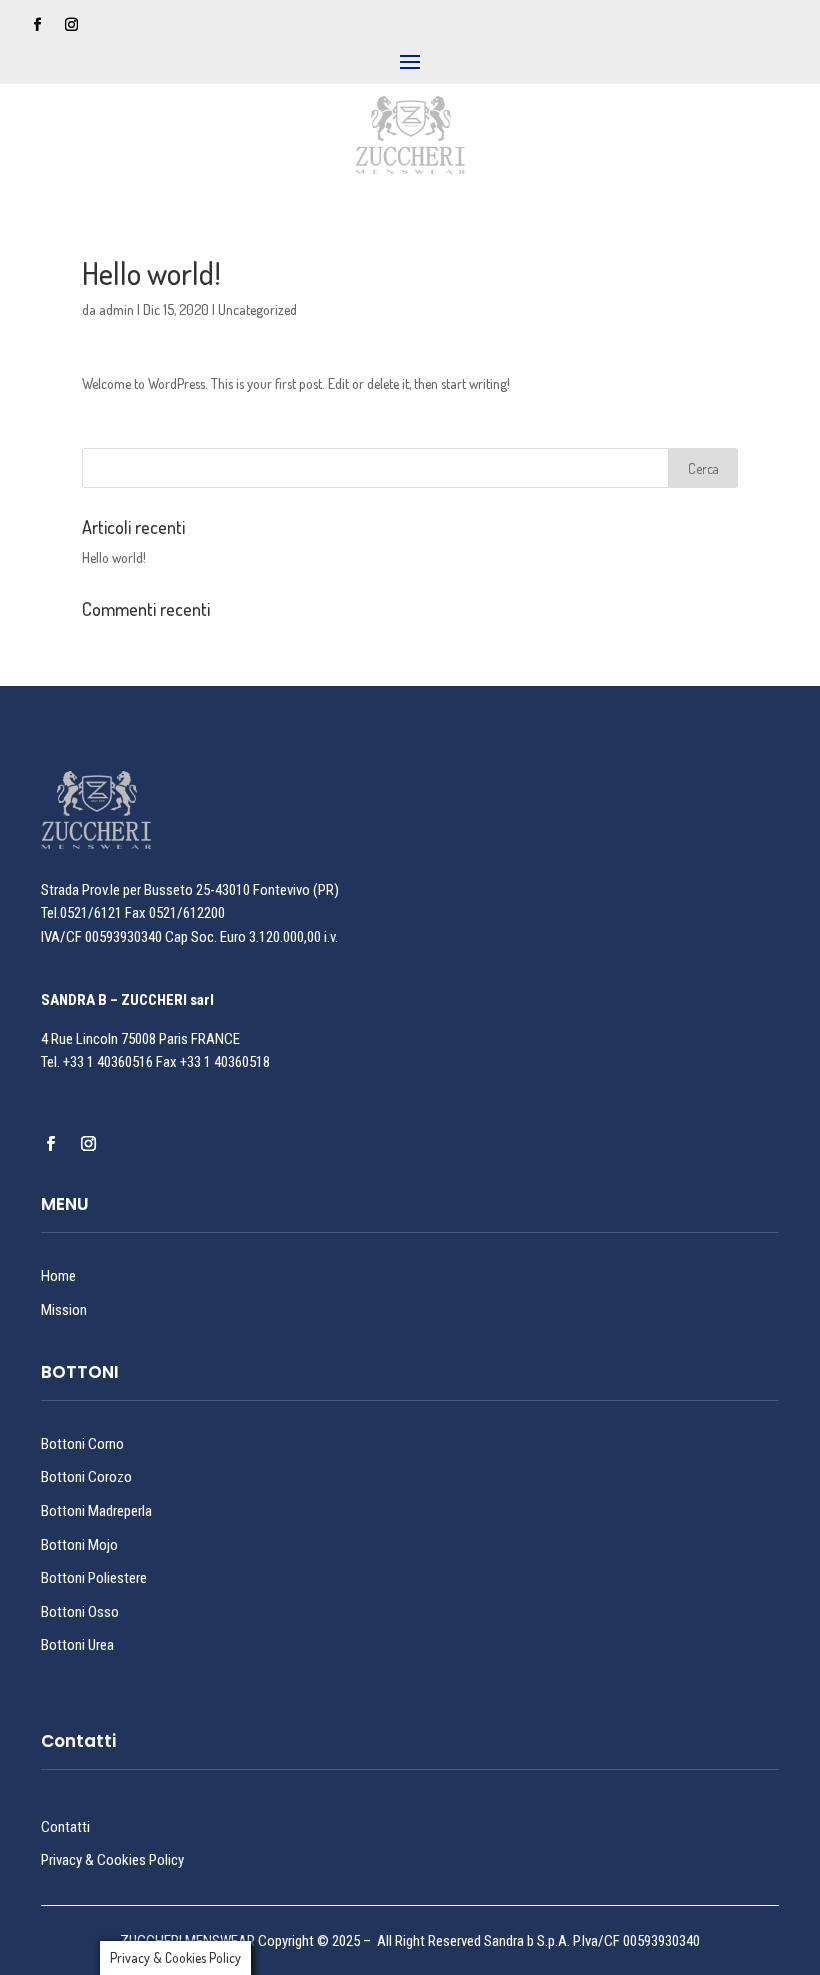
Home (58, 1276)
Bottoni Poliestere (94, 1578)
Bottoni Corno (82, 1444)
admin (116, 309)
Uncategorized (257, 309)
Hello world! (114, 557)
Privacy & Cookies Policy (112, 1860)
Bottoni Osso (80, 1612)
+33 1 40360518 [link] (225, 1062)
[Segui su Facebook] (38, 25)
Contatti (65, 1827)
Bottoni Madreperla (96, 1511)
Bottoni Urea (77, 1645)
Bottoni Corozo (86, 1477)
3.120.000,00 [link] (285, 937)
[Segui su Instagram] (72, 25)
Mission (64, 1310)
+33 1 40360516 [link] (108, 1062)
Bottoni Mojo (79, 1545)
